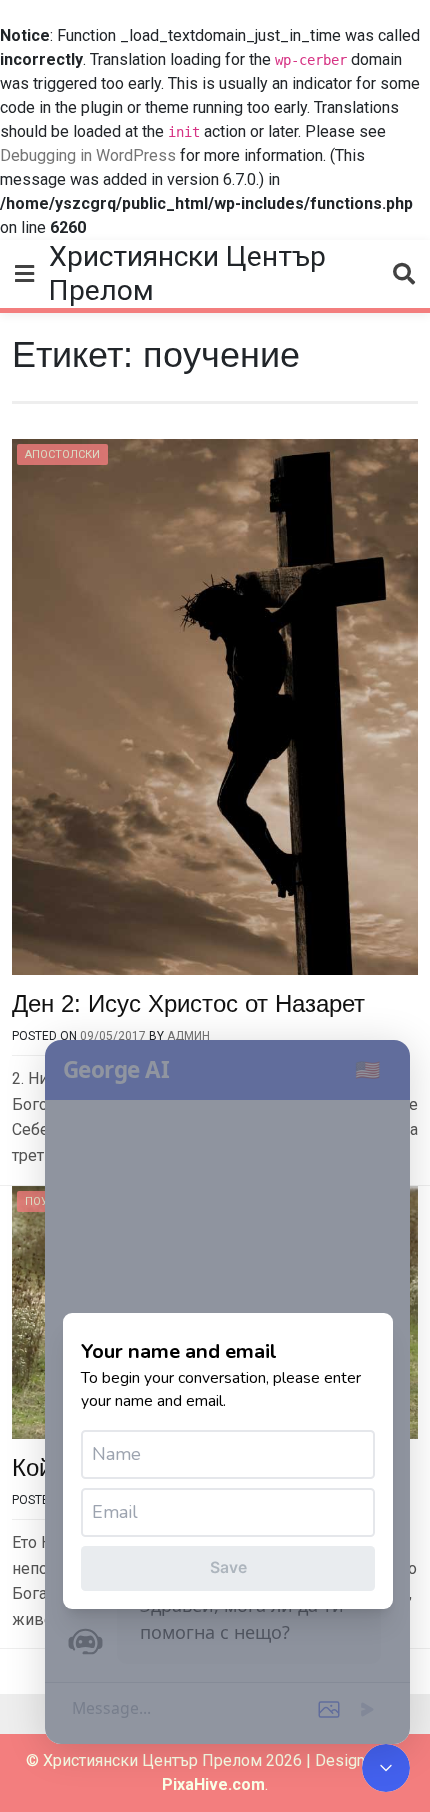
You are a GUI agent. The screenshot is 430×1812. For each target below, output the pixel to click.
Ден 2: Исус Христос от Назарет (188, 1003)
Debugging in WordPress (88, 155)
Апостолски (62, 454)
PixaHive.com (213, 1784)
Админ (188, 1036)
